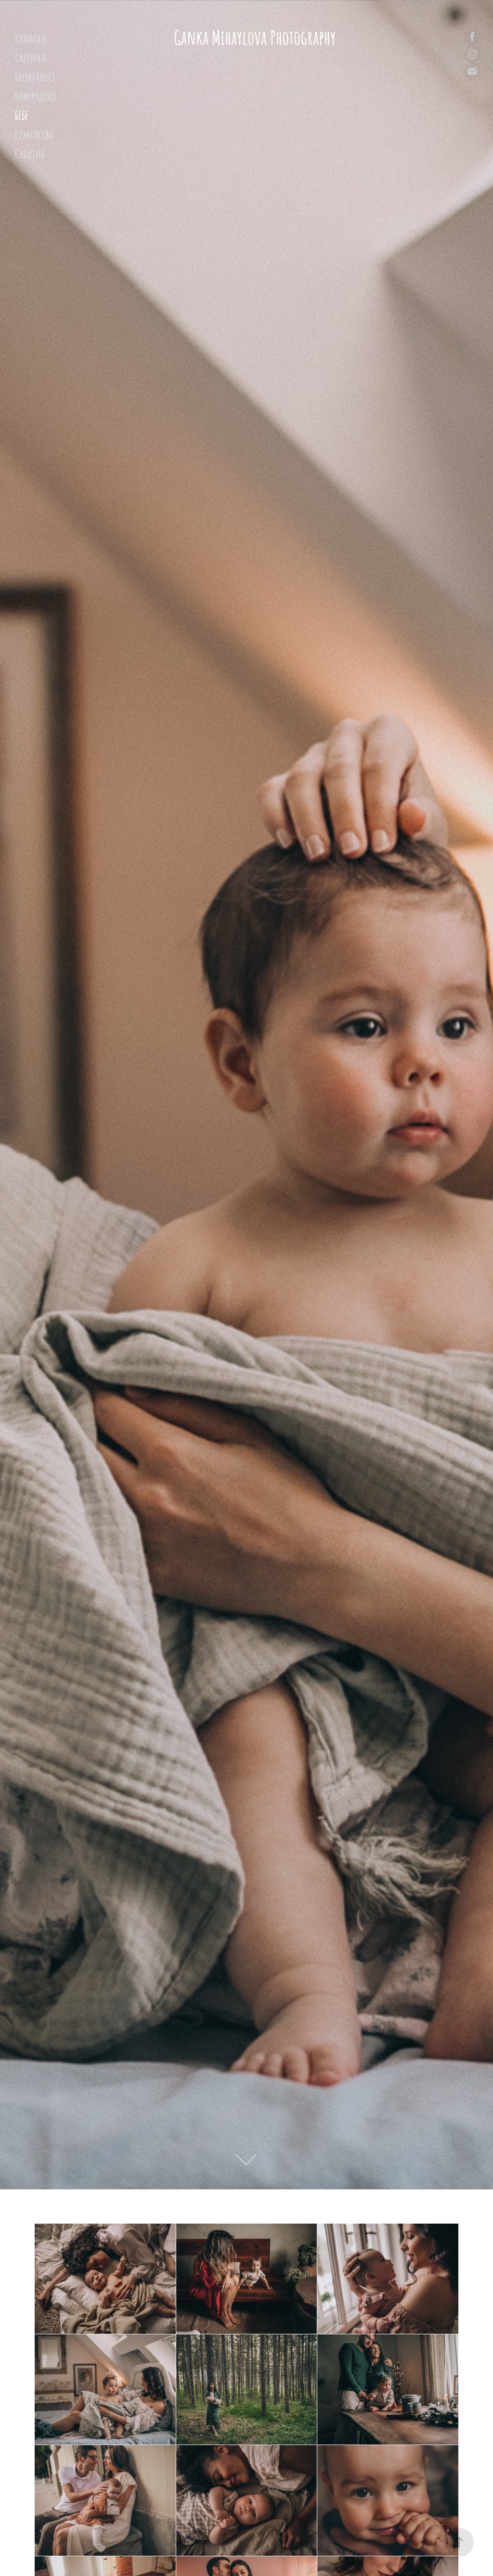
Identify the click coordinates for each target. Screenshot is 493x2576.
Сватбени (31, 57)
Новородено (36, 95)
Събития (30, 153)
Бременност (35, 76)
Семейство (34, 134)
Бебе (22, 114)
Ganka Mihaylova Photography (255, 36)
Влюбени (31, 37)
